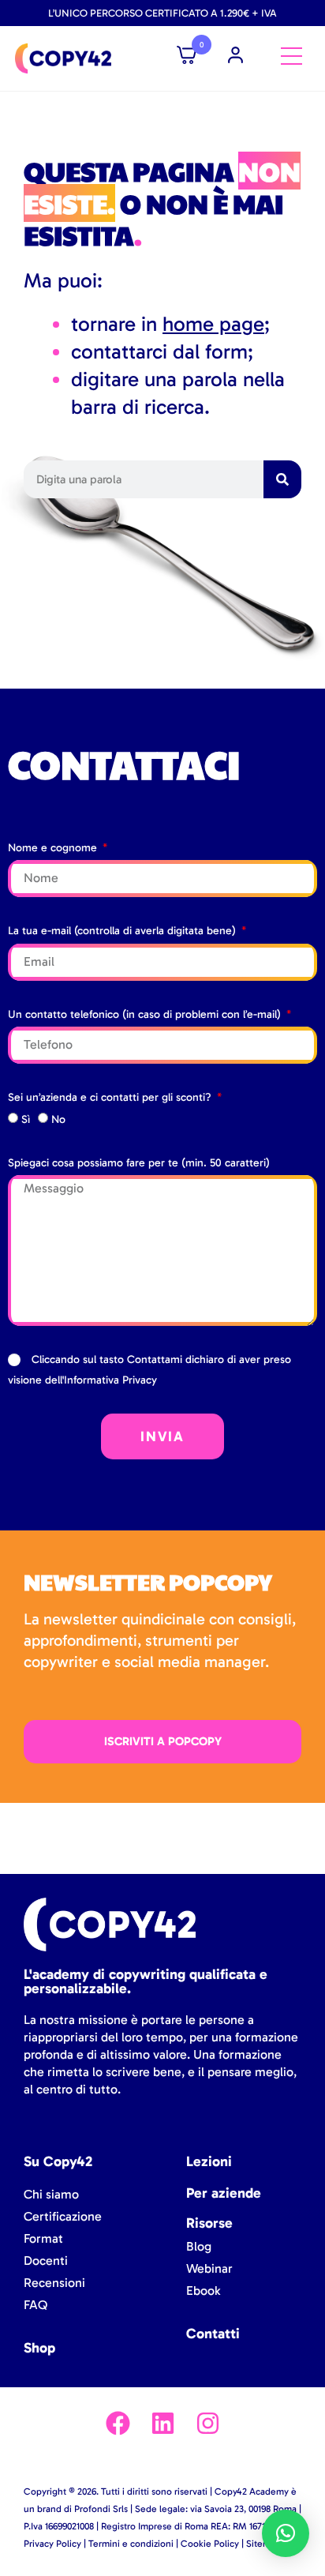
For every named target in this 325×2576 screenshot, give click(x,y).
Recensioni (54, 2283)
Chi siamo (51, 2194)
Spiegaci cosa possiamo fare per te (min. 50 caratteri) (139, 1163)
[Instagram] (208, 2423)
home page (213, 324)
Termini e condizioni (131, 2544)
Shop (39, 2348)
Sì (26, 1119)
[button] (286, 2533)
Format (43, 2238)
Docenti (46, 2261)
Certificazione (63, 2216)
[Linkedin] (163, 2423)
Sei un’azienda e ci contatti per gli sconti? (111, 1097)
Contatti (213, 2334)
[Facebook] (118, 2423)
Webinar (209, 2268)
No (58, 1119)
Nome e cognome (54, 848)
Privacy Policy (52, 2544)
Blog (199, 2246)
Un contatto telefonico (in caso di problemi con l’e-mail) (146, 1014)
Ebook (203, 2291)
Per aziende (224, 2193)
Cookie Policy (210, 2544)
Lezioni (209, 2161)
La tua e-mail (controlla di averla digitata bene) (123, 931)
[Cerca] (282, 479)
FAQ (35, 2305)
